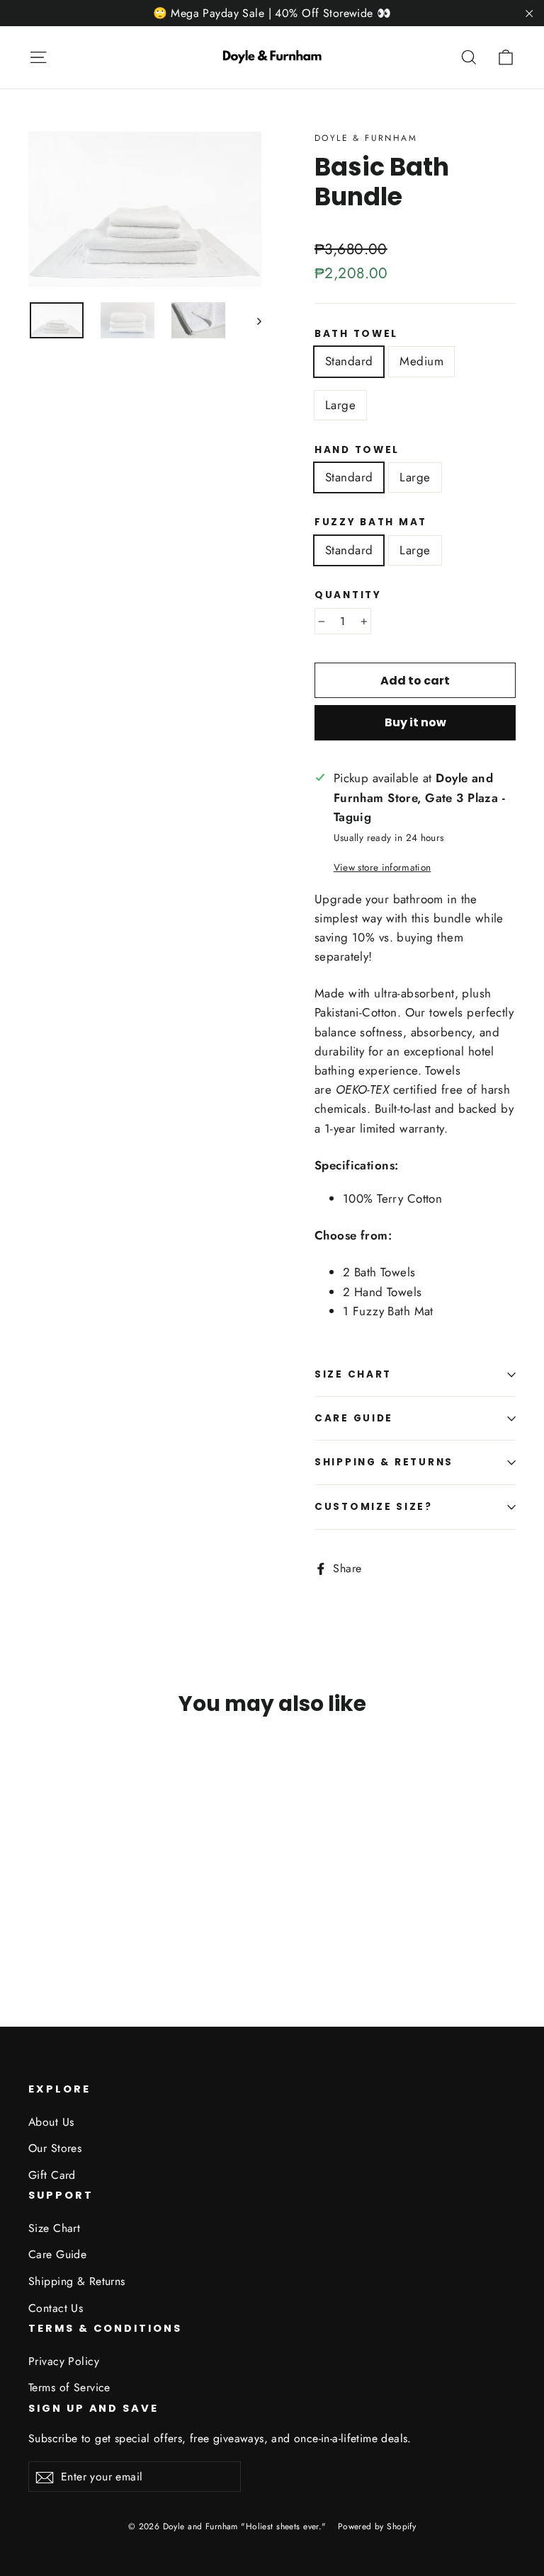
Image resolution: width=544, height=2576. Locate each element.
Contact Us (56, 2308)
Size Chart (353, 1374)
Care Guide (354, 1418)
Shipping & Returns (384, 1462)
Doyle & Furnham (366, 138)
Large (340, 405)
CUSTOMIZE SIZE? (374, 1507)
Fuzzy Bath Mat (371, 522)
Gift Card (52, 2175)
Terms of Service (69, 2387)
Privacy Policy (64, 2361)
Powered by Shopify (377, 2526)
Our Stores (55, 2148)
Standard (349, 361)
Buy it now (415, 722)
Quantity (348, 595)
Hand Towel (357, 450)
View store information (382, 867)
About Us (51, 2122)
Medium (421, 361)
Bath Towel (356, 334)
